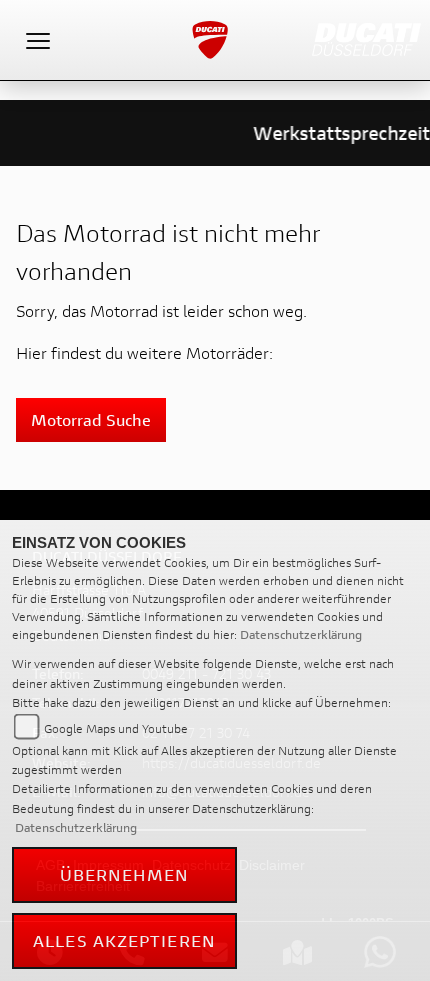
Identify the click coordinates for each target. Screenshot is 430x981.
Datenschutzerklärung (301, 634)
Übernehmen (125, 874)
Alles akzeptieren (124, 940)
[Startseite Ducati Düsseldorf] (366, 37)
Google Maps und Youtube (116, 728)
